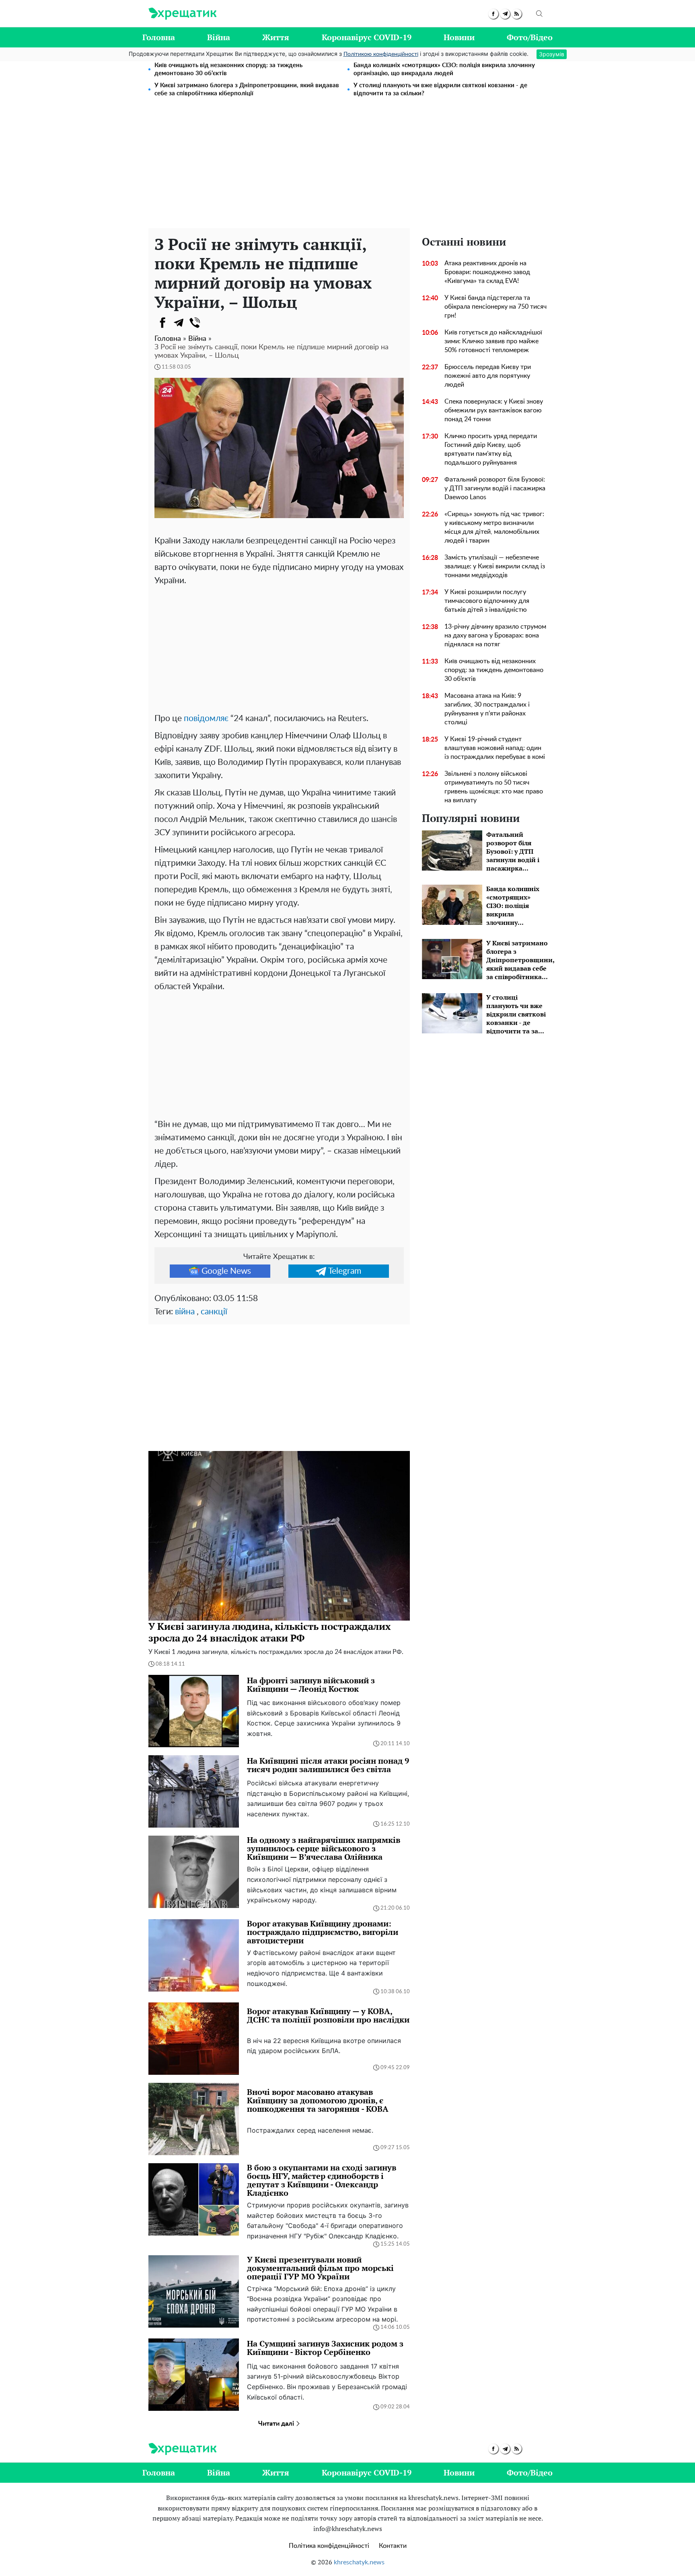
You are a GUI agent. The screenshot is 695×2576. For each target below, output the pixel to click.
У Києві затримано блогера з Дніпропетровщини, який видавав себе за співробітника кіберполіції (247, 89)
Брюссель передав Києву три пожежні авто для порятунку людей (488, 376)
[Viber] (195, 323)
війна (185, 1312)
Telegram (345, 1271)
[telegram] (505, 14)
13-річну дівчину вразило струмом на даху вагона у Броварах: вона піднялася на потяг (495, 635)
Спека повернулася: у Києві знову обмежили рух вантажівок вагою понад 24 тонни (494, 410)
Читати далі (277, 2424)
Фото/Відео (530, 37)
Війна (219, 37)
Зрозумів (552, 54)
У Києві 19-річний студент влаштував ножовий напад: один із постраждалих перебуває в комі (495, 748)
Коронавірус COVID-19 (367, 37)
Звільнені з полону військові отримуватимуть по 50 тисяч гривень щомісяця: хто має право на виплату (494, 787)
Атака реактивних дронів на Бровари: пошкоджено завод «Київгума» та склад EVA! (487, 272)
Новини (459, 37)
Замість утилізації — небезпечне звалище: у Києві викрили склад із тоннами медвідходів (495, 566)
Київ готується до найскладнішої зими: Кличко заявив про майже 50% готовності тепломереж (493, 341)
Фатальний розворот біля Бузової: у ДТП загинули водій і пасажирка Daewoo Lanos (495, 488)
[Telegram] (179, 323)
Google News (226, 1271)
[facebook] (493, 14)
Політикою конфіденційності (381, 54)
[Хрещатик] (182, 14)
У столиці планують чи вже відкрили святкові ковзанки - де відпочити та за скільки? (440, 89)
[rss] (517, 14)
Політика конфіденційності (329, 2546)
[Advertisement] (347, 168)
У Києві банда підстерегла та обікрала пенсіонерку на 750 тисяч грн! (496, 307)
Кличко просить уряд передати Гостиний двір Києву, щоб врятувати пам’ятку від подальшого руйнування (491, 449)
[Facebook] (162, 323)
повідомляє (206, 718)
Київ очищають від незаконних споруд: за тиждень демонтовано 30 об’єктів (228, 69)
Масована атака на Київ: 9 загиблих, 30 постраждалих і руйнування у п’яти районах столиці (487, 709)
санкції (214, 1312)
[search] (539, 14)
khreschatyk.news (359, 2562)
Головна (159, 37)
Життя (276, 37)
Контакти (393, 2546)
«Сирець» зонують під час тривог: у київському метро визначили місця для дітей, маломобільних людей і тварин (494, 527)
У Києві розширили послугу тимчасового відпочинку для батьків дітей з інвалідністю (487, 601)
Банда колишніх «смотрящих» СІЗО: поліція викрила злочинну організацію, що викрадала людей (444, 69)
